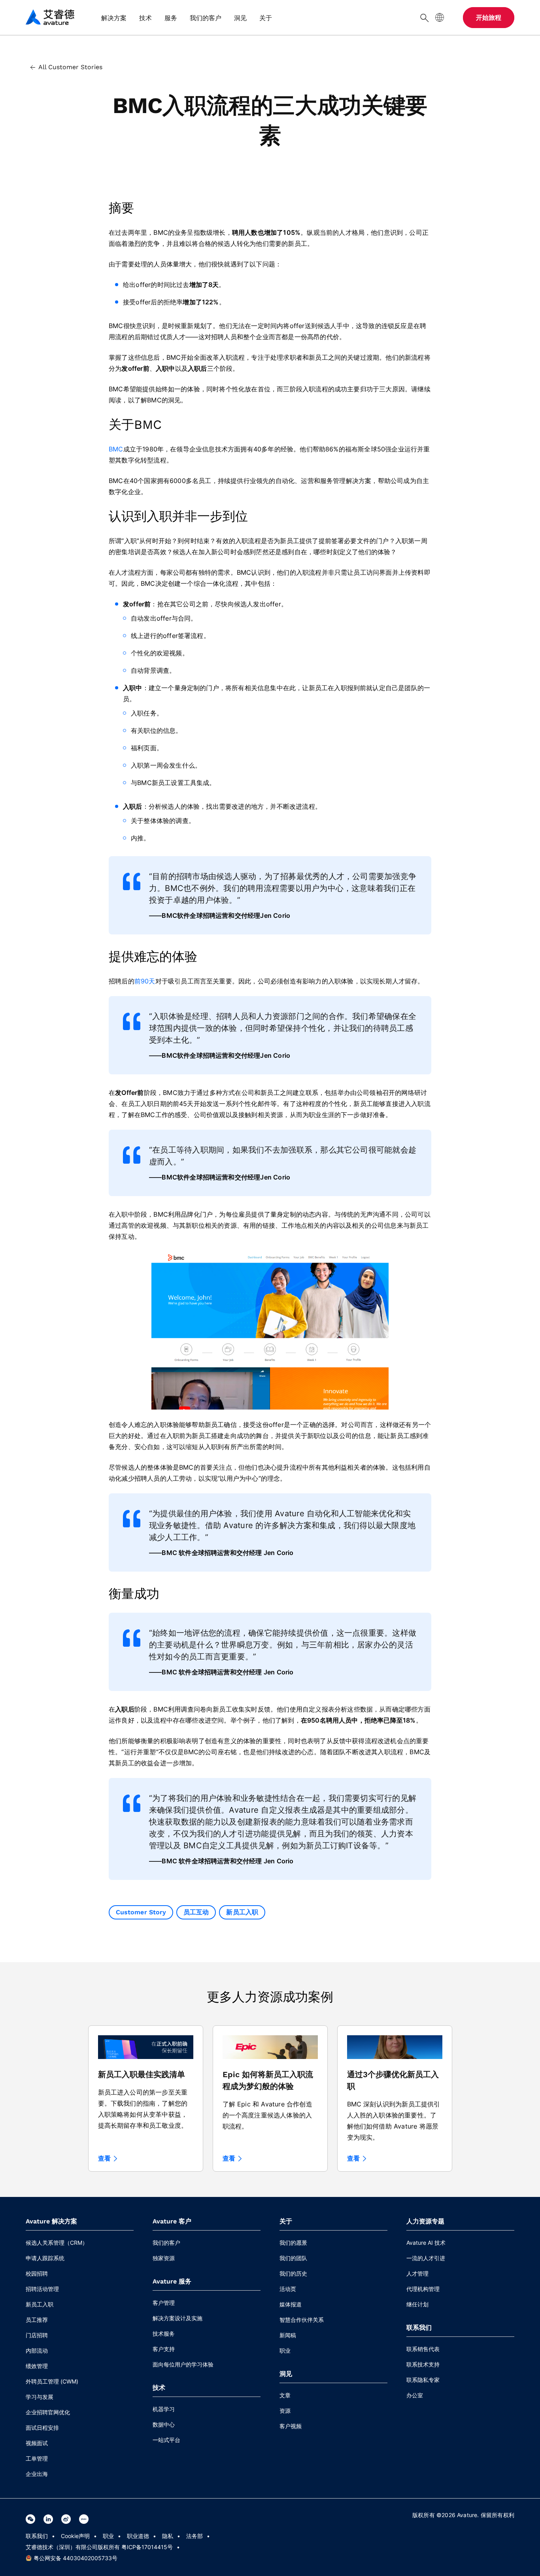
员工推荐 (37, 2320)
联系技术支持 (423, 2364)
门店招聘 (37, 2335)
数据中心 (164, 2424)
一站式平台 (166, 2440)
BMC (116, 449)
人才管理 (417, 2273)
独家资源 (164, 2258)
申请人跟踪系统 (45, 2258)
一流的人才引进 (426, 2258)
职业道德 (138, 2536)
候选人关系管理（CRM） (57, 2243)
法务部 (194, 2536)
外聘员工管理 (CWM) (52, 2381)
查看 (104, 2159)
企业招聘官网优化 (48, 2412)
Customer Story (141, 1912)
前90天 (145, 981)
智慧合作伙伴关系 (302, 2320)
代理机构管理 (423, 2289)
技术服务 (164, 2333)
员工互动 (196, 1912)
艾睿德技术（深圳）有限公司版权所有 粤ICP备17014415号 (99, 2547)
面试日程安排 (42, 2428)
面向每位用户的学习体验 (183, 2364)
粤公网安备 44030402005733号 (76, 2558)
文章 (285, 2395)
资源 (285, 2411)
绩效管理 (37, 2366)
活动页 (288, 2289)
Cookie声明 (75, 2536)
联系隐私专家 (423, 2380)
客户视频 (291, 2426)
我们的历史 (293, 2273)
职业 (285, 2350)
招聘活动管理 (42, 2289)
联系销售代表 (423, 2349)
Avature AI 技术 (426, 2243)
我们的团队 (293, 2258)
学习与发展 (40, 2397)
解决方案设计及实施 (177, 2318)
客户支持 (164, 2349)
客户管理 (164, 2303)
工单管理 (37, 2458)
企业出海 (37, 2474)
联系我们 (37, 2536)
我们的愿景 (293, 2243)
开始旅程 (489, 18)
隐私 (168, 2536)
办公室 (415, 2395)
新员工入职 (242, 1912)
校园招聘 (37, 2273)
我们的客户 (166, 2243)
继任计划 (417, 2304)
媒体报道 (291, 2304)
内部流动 (37, 2350)
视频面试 (37, 2443)
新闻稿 (288, 2335)
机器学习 (164, 2409)
